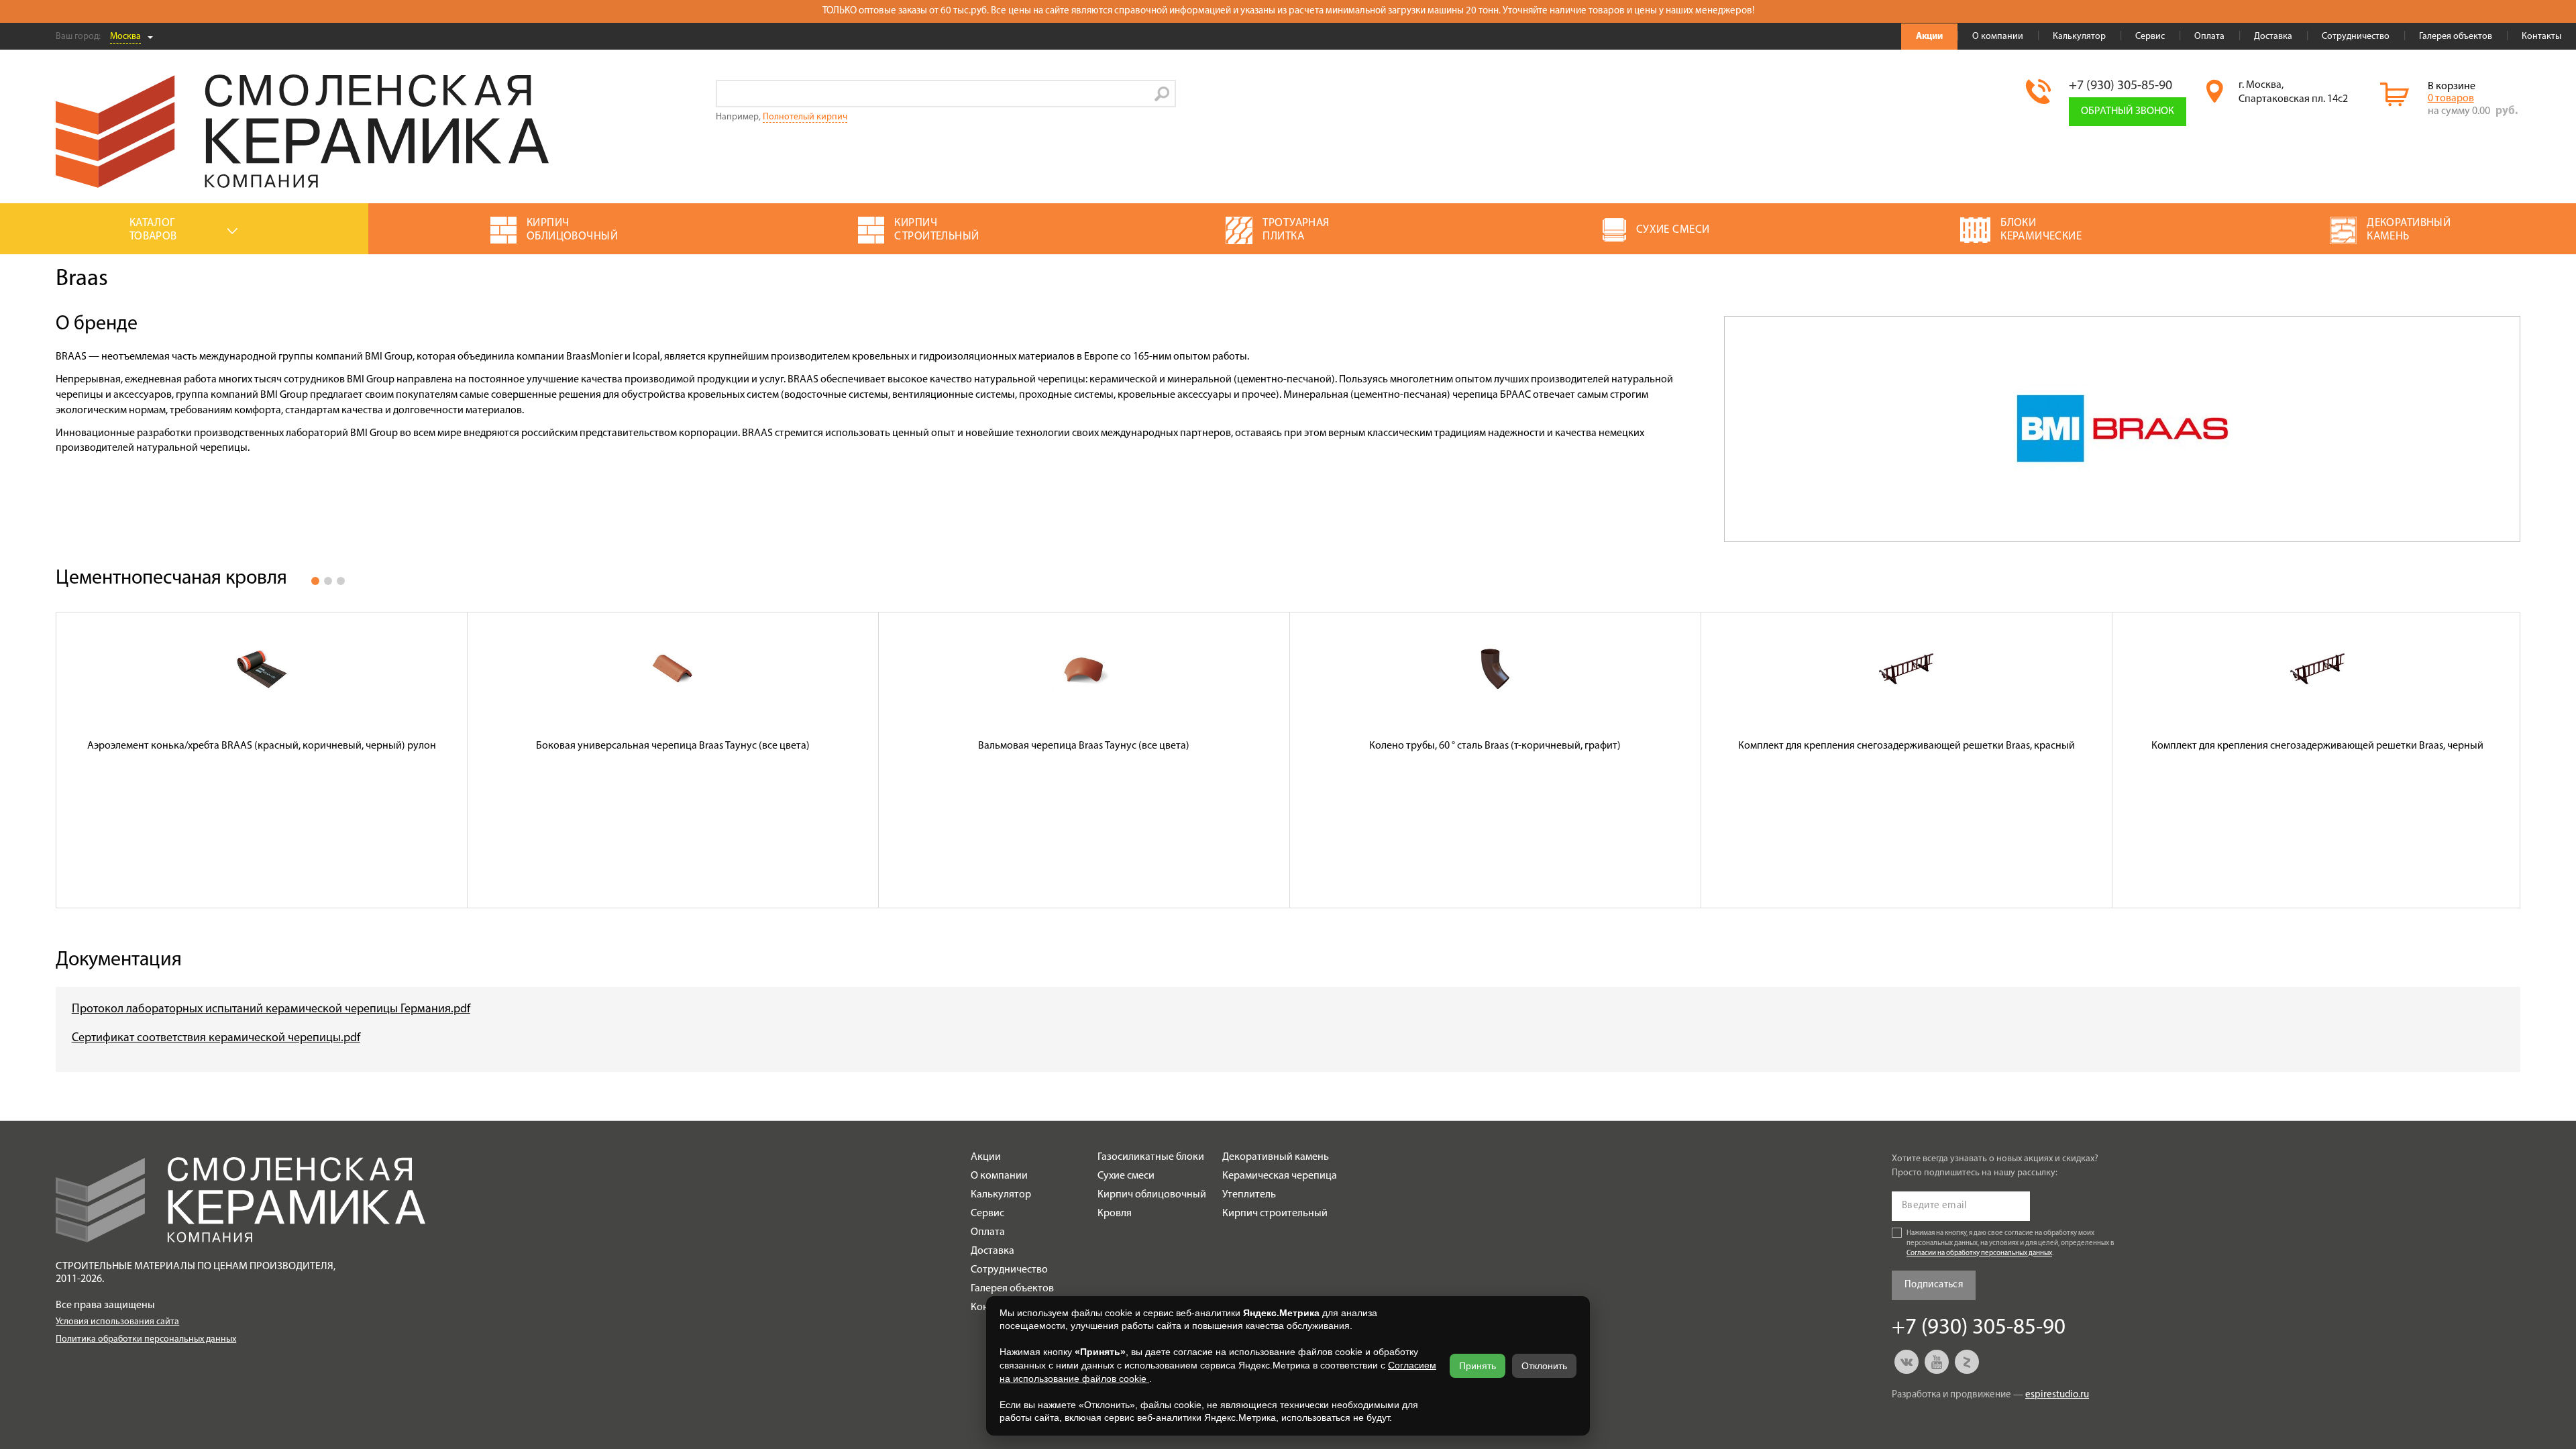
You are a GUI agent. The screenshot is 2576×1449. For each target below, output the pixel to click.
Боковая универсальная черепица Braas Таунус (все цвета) (673, 746)
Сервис (2150, 37)
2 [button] (328, 581)
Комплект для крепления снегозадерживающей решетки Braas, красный (1907, 746)
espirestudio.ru (2057, 1395)
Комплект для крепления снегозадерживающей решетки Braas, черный (2317, 746)
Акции (1929, 37)
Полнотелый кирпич (805, 117)
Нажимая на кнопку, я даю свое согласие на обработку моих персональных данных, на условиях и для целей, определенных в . (2010, 1243)
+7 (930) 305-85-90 (2121, 86)
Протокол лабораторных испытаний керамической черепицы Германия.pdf (271, 1010)
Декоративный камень (1276, 1157)
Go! (1162, 94)
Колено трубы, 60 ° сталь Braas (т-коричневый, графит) (1495, 746)
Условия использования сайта (117, 1322)
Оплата (2209, 37)
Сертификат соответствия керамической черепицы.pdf (216, 1038)
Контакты (2541, 37)
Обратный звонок (2128, 111)
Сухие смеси (1126, 1176)
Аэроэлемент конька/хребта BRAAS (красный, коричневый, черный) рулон (262, 746)
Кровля (1115, 1214)
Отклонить (1544, 1366)
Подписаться (1934, 1285)
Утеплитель (1249, 1195)
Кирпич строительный (1275, 1214)
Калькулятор (2079, 37)
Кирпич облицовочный (1152, 1195)
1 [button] (315, 581)
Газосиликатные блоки (1151, 1157)
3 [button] (341, 581)
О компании (1998, 37)
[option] (262, 760)
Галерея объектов (2456, 37)
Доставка (2273, 37)
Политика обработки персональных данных (146, 1339)
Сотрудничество (2356, 37)
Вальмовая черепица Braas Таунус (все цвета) (1084, 746)
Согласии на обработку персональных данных (1979, 1253)
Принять (1478, 1366)
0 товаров (2451, 99)
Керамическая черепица (1280, 1176)
